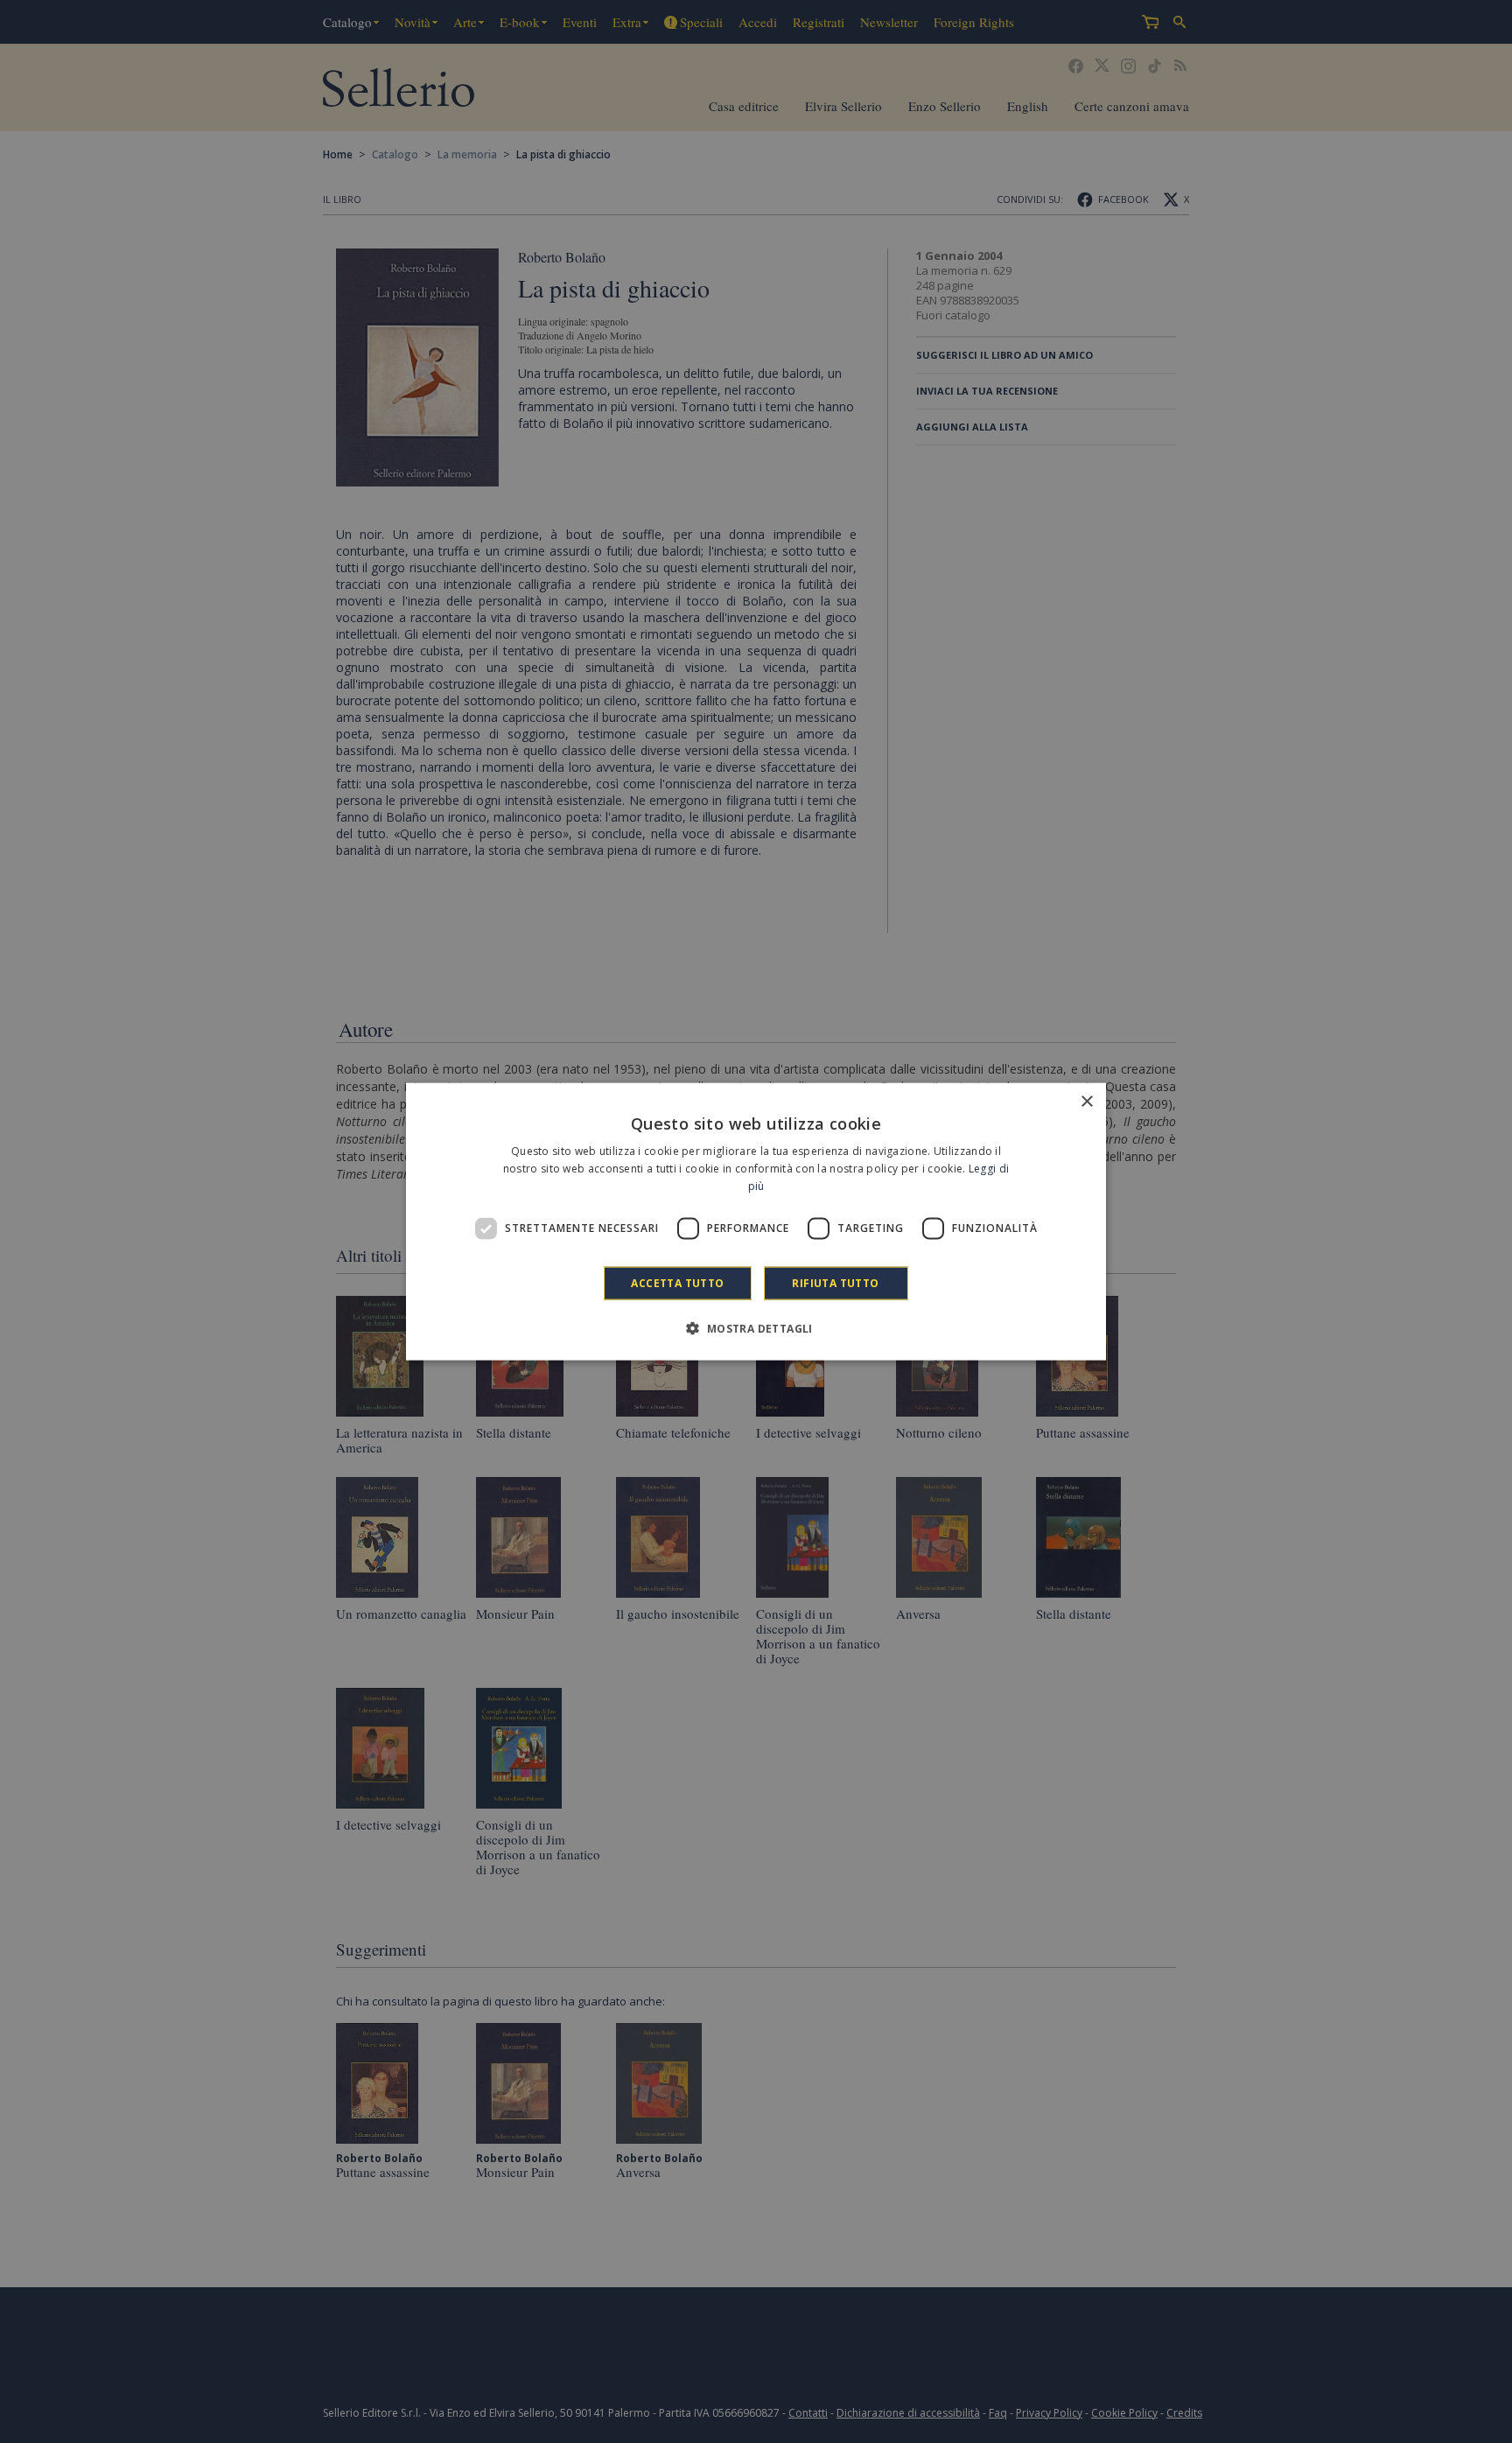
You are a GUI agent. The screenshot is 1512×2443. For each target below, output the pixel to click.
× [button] (1086, 1102)
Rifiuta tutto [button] (835, 1282)
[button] (756, 1327)
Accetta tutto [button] (677, 1282)
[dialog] (756, 1222)
